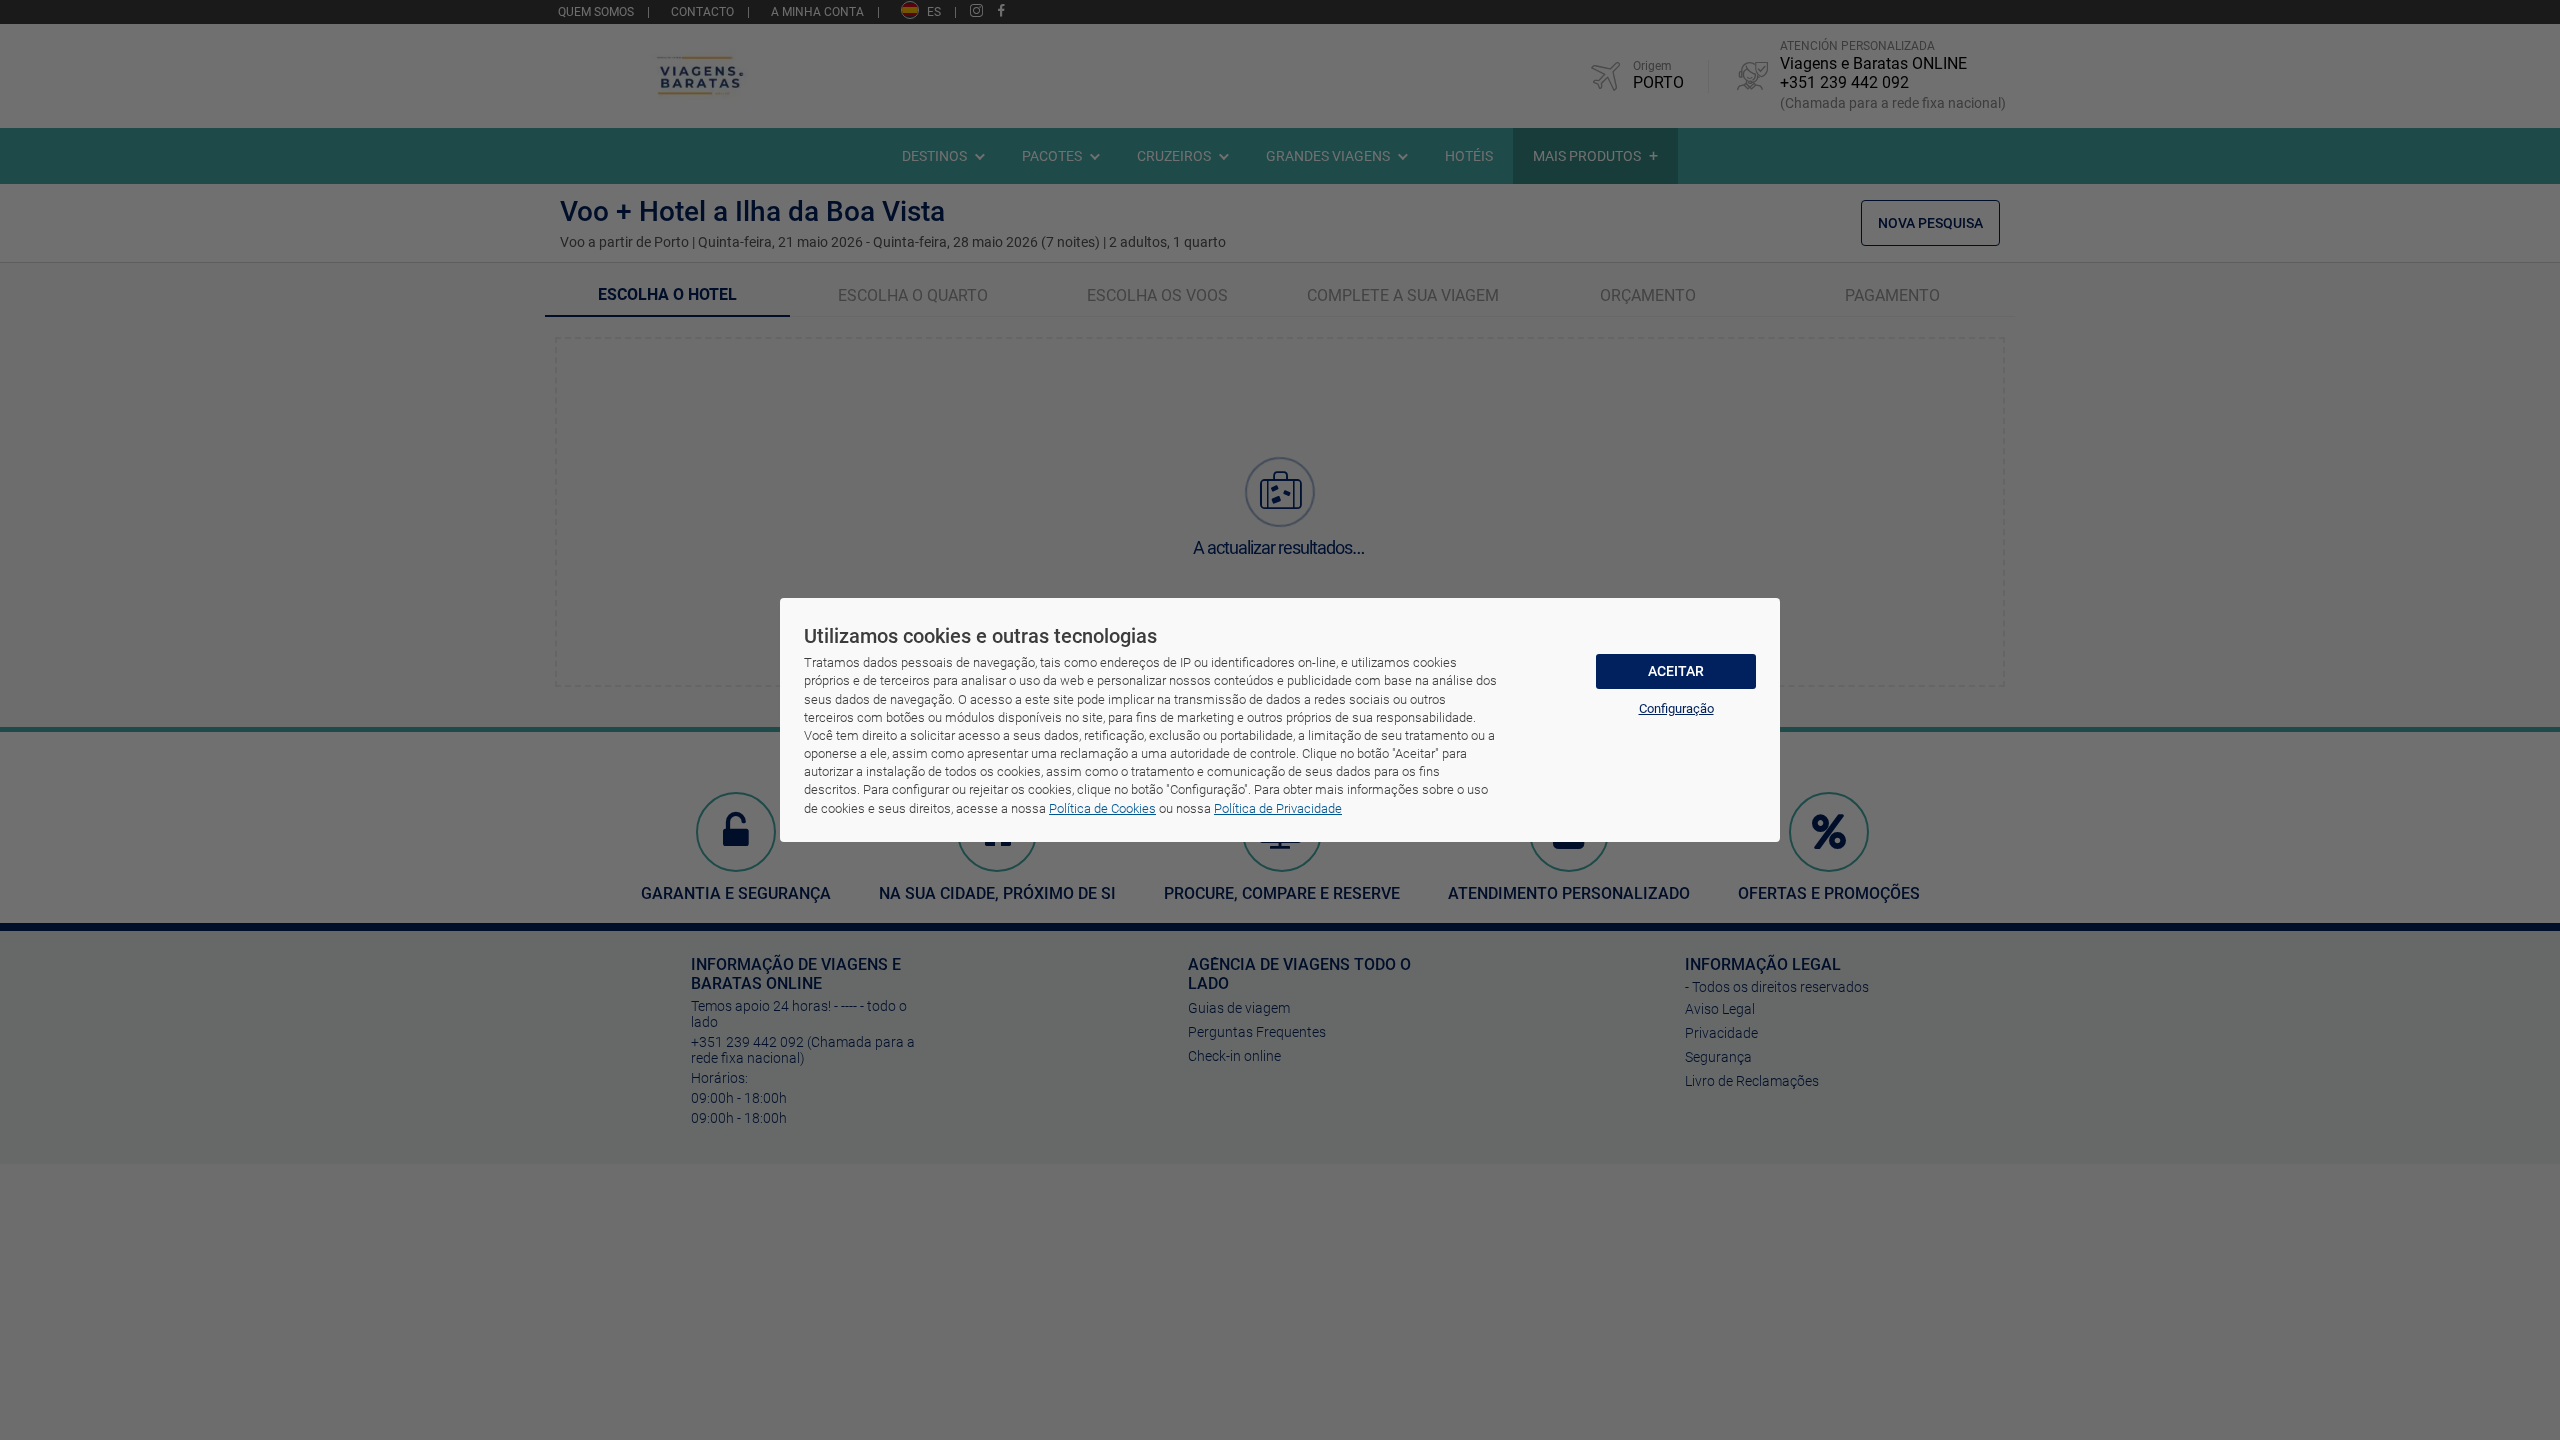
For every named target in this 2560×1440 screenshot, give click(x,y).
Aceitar (1676, 671)
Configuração (1676, 708)
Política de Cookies (1102, 808)
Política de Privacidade (1278, 808)
